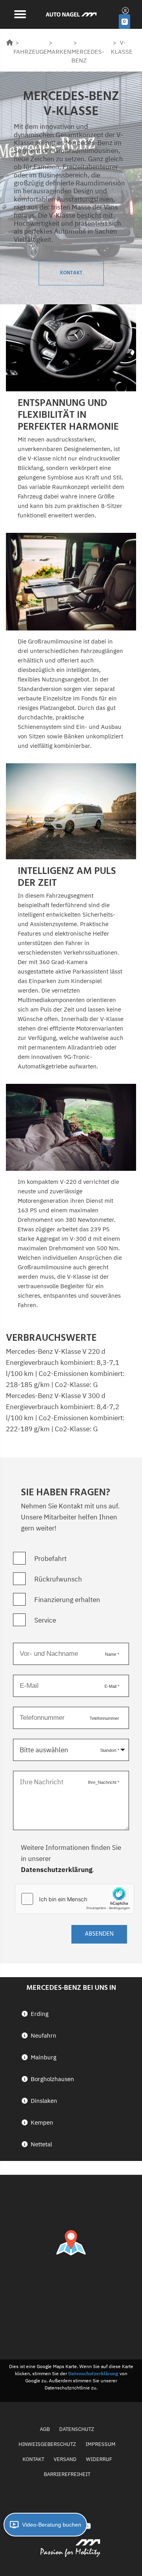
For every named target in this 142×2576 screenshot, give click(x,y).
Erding (40, 2014)
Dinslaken (44, 2101)
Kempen (42, 2122)
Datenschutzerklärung (57, 1870)
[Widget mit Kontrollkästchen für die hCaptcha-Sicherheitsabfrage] (75, 1899)
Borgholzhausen (52, 2079)
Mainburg (44, 2057)
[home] (10, 42)
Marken (59, 52)
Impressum (101, 2444)
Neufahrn (44, 2035)
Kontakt (71, 273)
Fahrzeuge (30, 52)
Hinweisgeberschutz (47, 2444)
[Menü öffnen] (19, 13)
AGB (45, 2429)
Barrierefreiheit (67, 2474)
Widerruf (99, 2459)
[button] (45, 2525)
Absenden (99, 1934)
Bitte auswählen (44, 1750)
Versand (65, 2459)
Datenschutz (77, 2429)
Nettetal (41, 2144)
